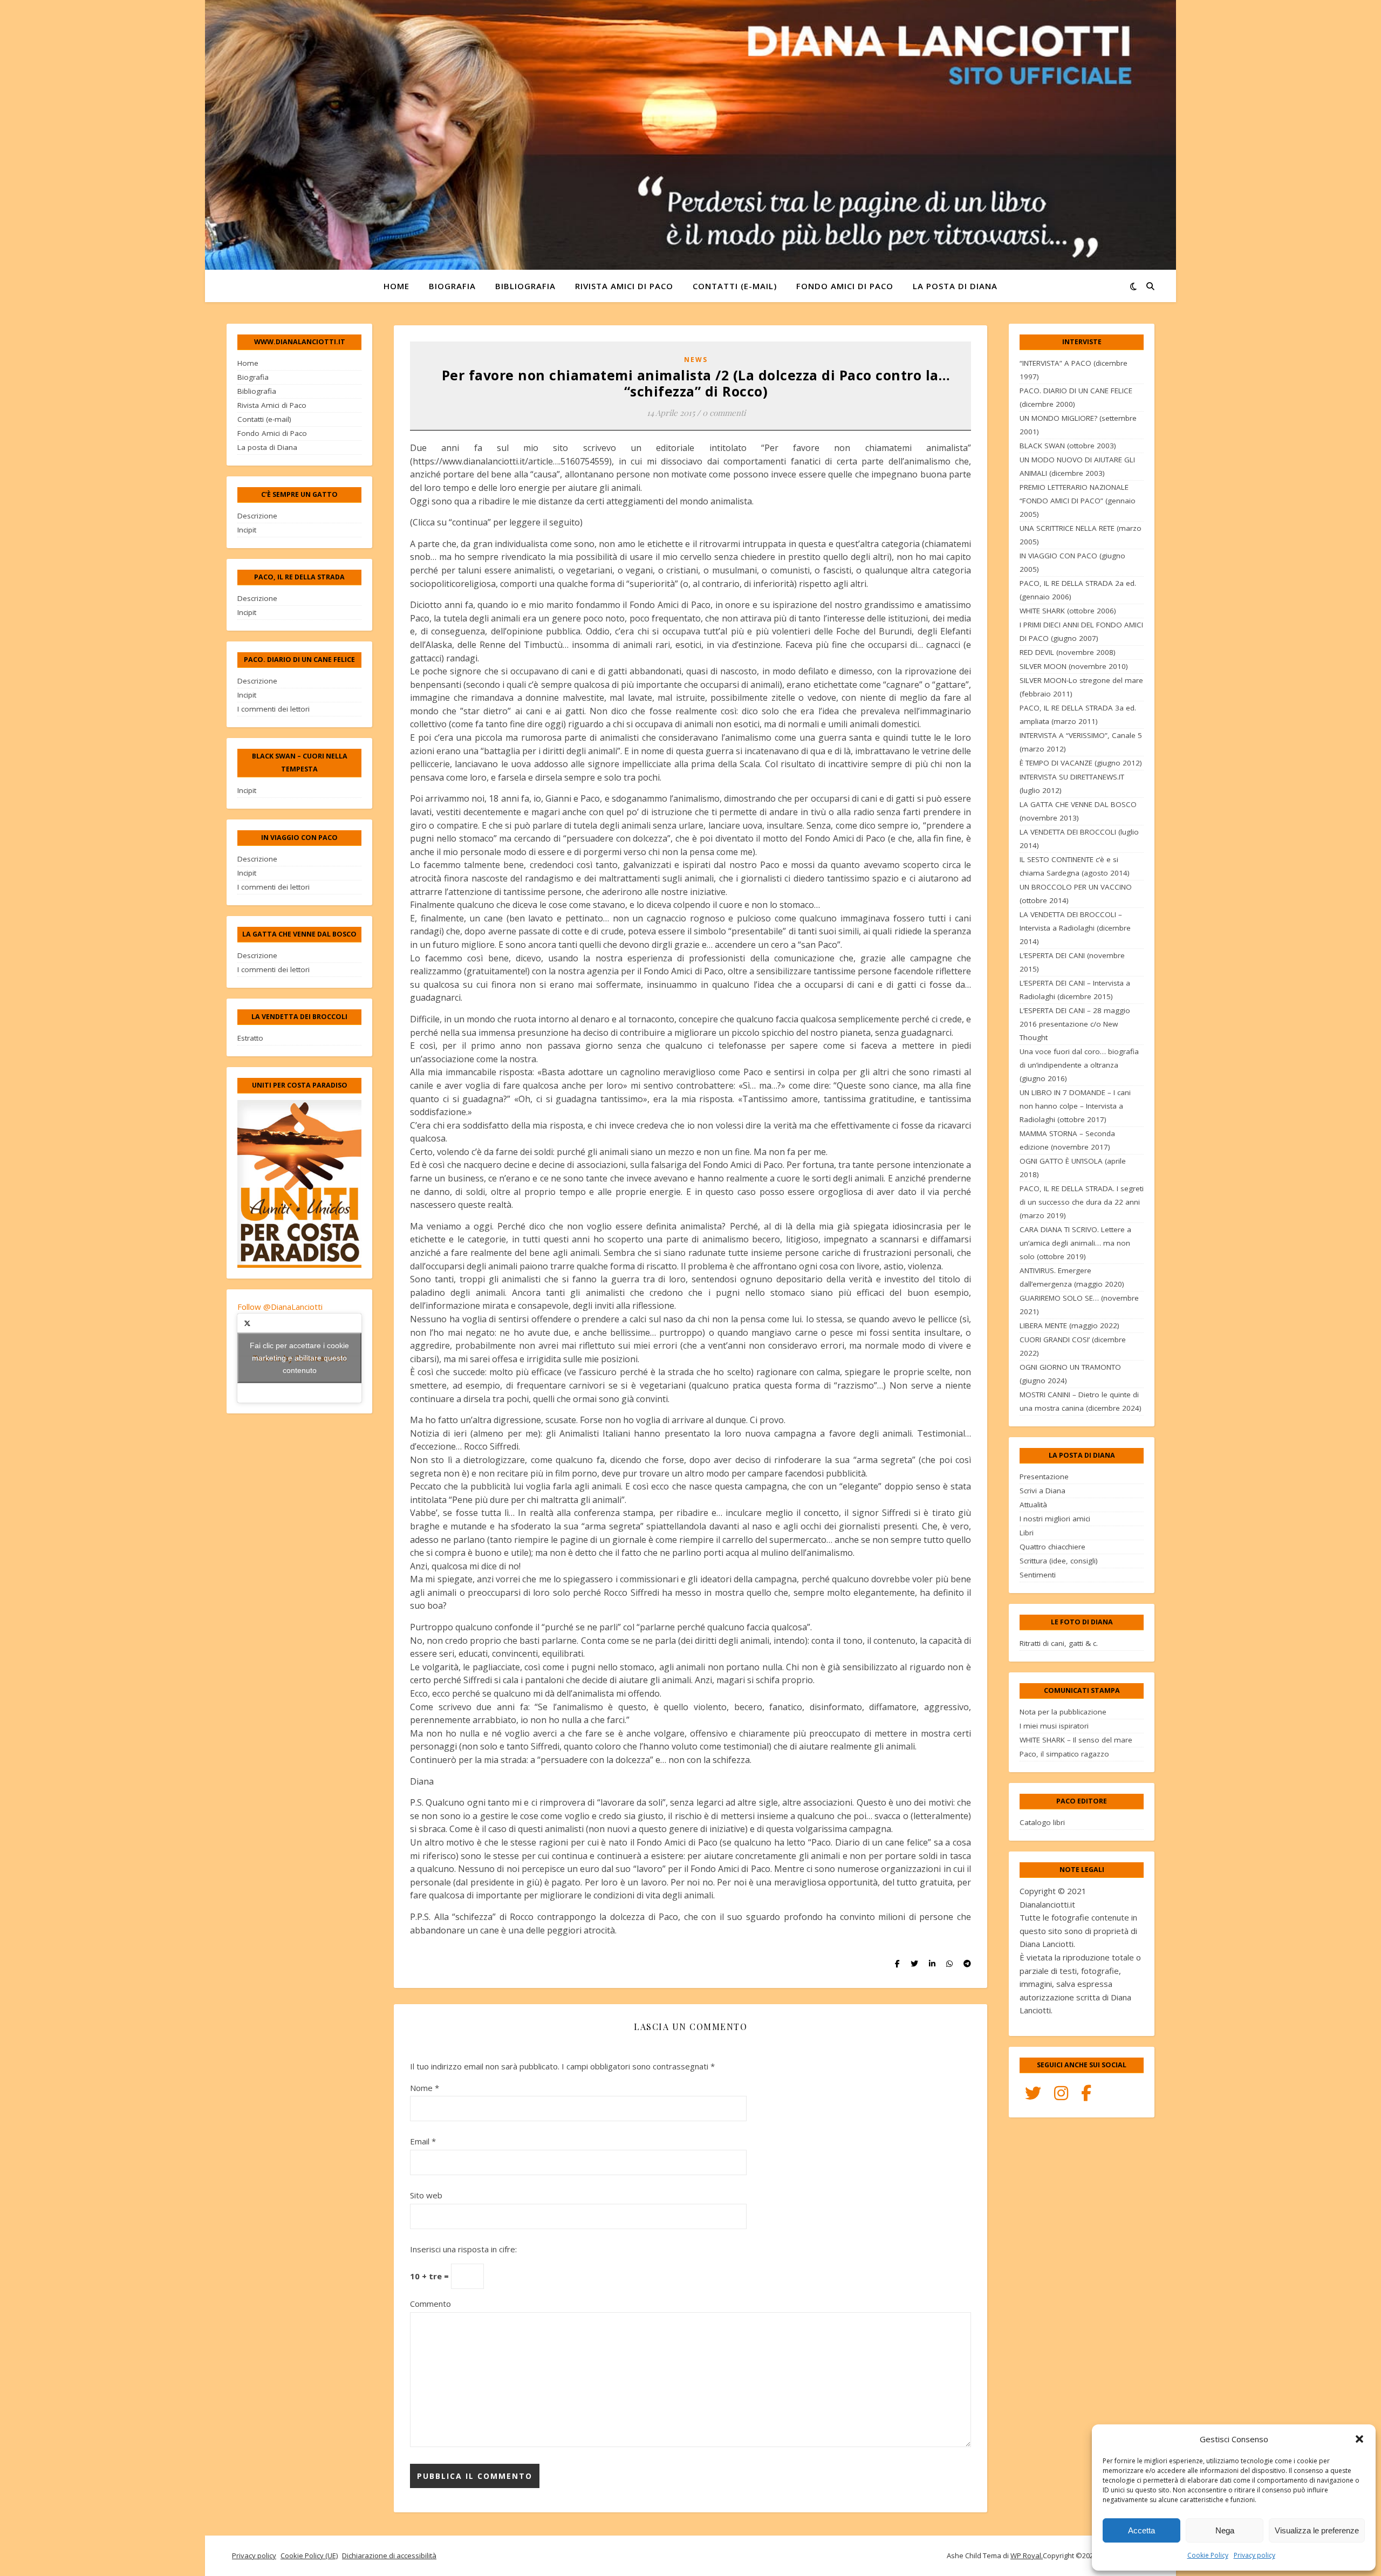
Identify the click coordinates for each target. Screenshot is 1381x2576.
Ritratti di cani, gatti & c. (1059, 1643)
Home (396, 286)
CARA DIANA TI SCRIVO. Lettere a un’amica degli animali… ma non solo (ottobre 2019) (1075, 1243)
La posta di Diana (955, 286)
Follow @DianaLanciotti (280, 1307)
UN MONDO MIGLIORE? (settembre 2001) (1078, 425)
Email (423, 2141)
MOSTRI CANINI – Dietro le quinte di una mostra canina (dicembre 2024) (1081, 1401)
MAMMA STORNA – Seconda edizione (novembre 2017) (1067, 1140)
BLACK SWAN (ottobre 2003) (1068, 446)
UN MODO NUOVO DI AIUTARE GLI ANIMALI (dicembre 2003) (1077, 466)
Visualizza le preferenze (1317, 2530)
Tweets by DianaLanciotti (299, 1358)
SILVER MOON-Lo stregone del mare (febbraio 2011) (1081, 687)
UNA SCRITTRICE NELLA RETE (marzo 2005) (1081, 535)
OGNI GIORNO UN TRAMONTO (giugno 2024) (1070, 1374)
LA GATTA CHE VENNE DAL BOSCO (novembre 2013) (1078, 811)
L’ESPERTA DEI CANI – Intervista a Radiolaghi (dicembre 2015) (1075, 990)
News (696, 360)
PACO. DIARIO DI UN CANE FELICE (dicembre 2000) (1076, 397)
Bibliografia (525, 286)
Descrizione (257, 516)
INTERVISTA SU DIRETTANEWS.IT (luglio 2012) (1072, 784)
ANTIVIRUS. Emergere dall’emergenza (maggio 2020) (1072, 1277)
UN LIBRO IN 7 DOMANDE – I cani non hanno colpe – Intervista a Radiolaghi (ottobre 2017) (1075, 1106)
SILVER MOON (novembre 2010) (1074, 666)
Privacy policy (1254, 2555)
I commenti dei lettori (274, 709)
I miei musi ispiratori (1054, 1726)
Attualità (1033, 1505)
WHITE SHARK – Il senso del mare (1076, 1740)
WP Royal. (1027, 2555)
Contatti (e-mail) (735, 286)
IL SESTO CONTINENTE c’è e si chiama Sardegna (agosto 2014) (1075, 866)
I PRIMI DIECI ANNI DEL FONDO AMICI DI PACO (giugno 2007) (1081, 631)
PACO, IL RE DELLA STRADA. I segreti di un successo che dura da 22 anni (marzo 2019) (1082, 1202)
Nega (1225, 2530)
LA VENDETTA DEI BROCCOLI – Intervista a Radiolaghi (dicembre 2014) (1075, 928)
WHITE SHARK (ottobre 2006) (1068, 611)
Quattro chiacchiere (1052, 1547)
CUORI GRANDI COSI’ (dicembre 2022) (1073, 1346)
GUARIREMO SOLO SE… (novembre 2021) (1079, 1305)
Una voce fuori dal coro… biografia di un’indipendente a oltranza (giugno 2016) (1079, 1065)
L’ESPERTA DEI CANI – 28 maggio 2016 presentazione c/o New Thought (1075, 1024)
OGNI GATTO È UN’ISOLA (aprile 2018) (1073, 1168)
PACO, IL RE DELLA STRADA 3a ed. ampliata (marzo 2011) (1078, 715)
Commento (430, 2304)
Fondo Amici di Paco (845, 286)
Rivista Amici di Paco (624, 286)
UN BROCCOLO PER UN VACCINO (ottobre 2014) (1076, 894)
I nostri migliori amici (1055, 1519)
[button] (1359, 2439)
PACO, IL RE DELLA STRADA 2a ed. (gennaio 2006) (1078, 590)
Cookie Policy (1208, 2555)
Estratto (250, 1038)
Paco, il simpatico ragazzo (1064, 1754)
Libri (1027, 1533)
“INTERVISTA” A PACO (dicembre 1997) (1074, 370)
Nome (425, 2088)
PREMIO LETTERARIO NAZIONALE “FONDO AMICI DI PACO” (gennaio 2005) (1078, 501)
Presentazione (1044, 1477)
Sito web (426, 2195)
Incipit (247, 530)
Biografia (452, 286)
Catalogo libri (1042, 1822)
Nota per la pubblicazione (1063, 1712)
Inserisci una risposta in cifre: (463, 2249)
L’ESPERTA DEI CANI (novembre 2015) (1072, 962)
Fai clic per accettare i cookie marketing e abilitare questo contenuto (299, 1358)
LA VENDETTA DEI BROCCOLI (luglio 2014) (1079, 839)
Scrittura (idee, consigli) (1059, 1561)
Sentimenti (1038, 1575)
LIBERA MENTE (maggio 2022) (1069, 1325)
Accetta (1141, 2530)
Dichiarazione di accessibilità (389, 2555)
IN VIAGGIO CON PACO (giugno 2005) (1072, 562)
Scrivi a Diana (1042, 1491)
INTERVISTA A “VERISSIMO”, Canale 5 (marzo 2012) (1081, 742)
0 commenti (724, 413)
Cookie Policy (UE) (309, 2555)
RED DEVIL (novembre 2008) (1068, 652)
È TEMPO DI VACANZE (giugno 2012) (1081, 763)
